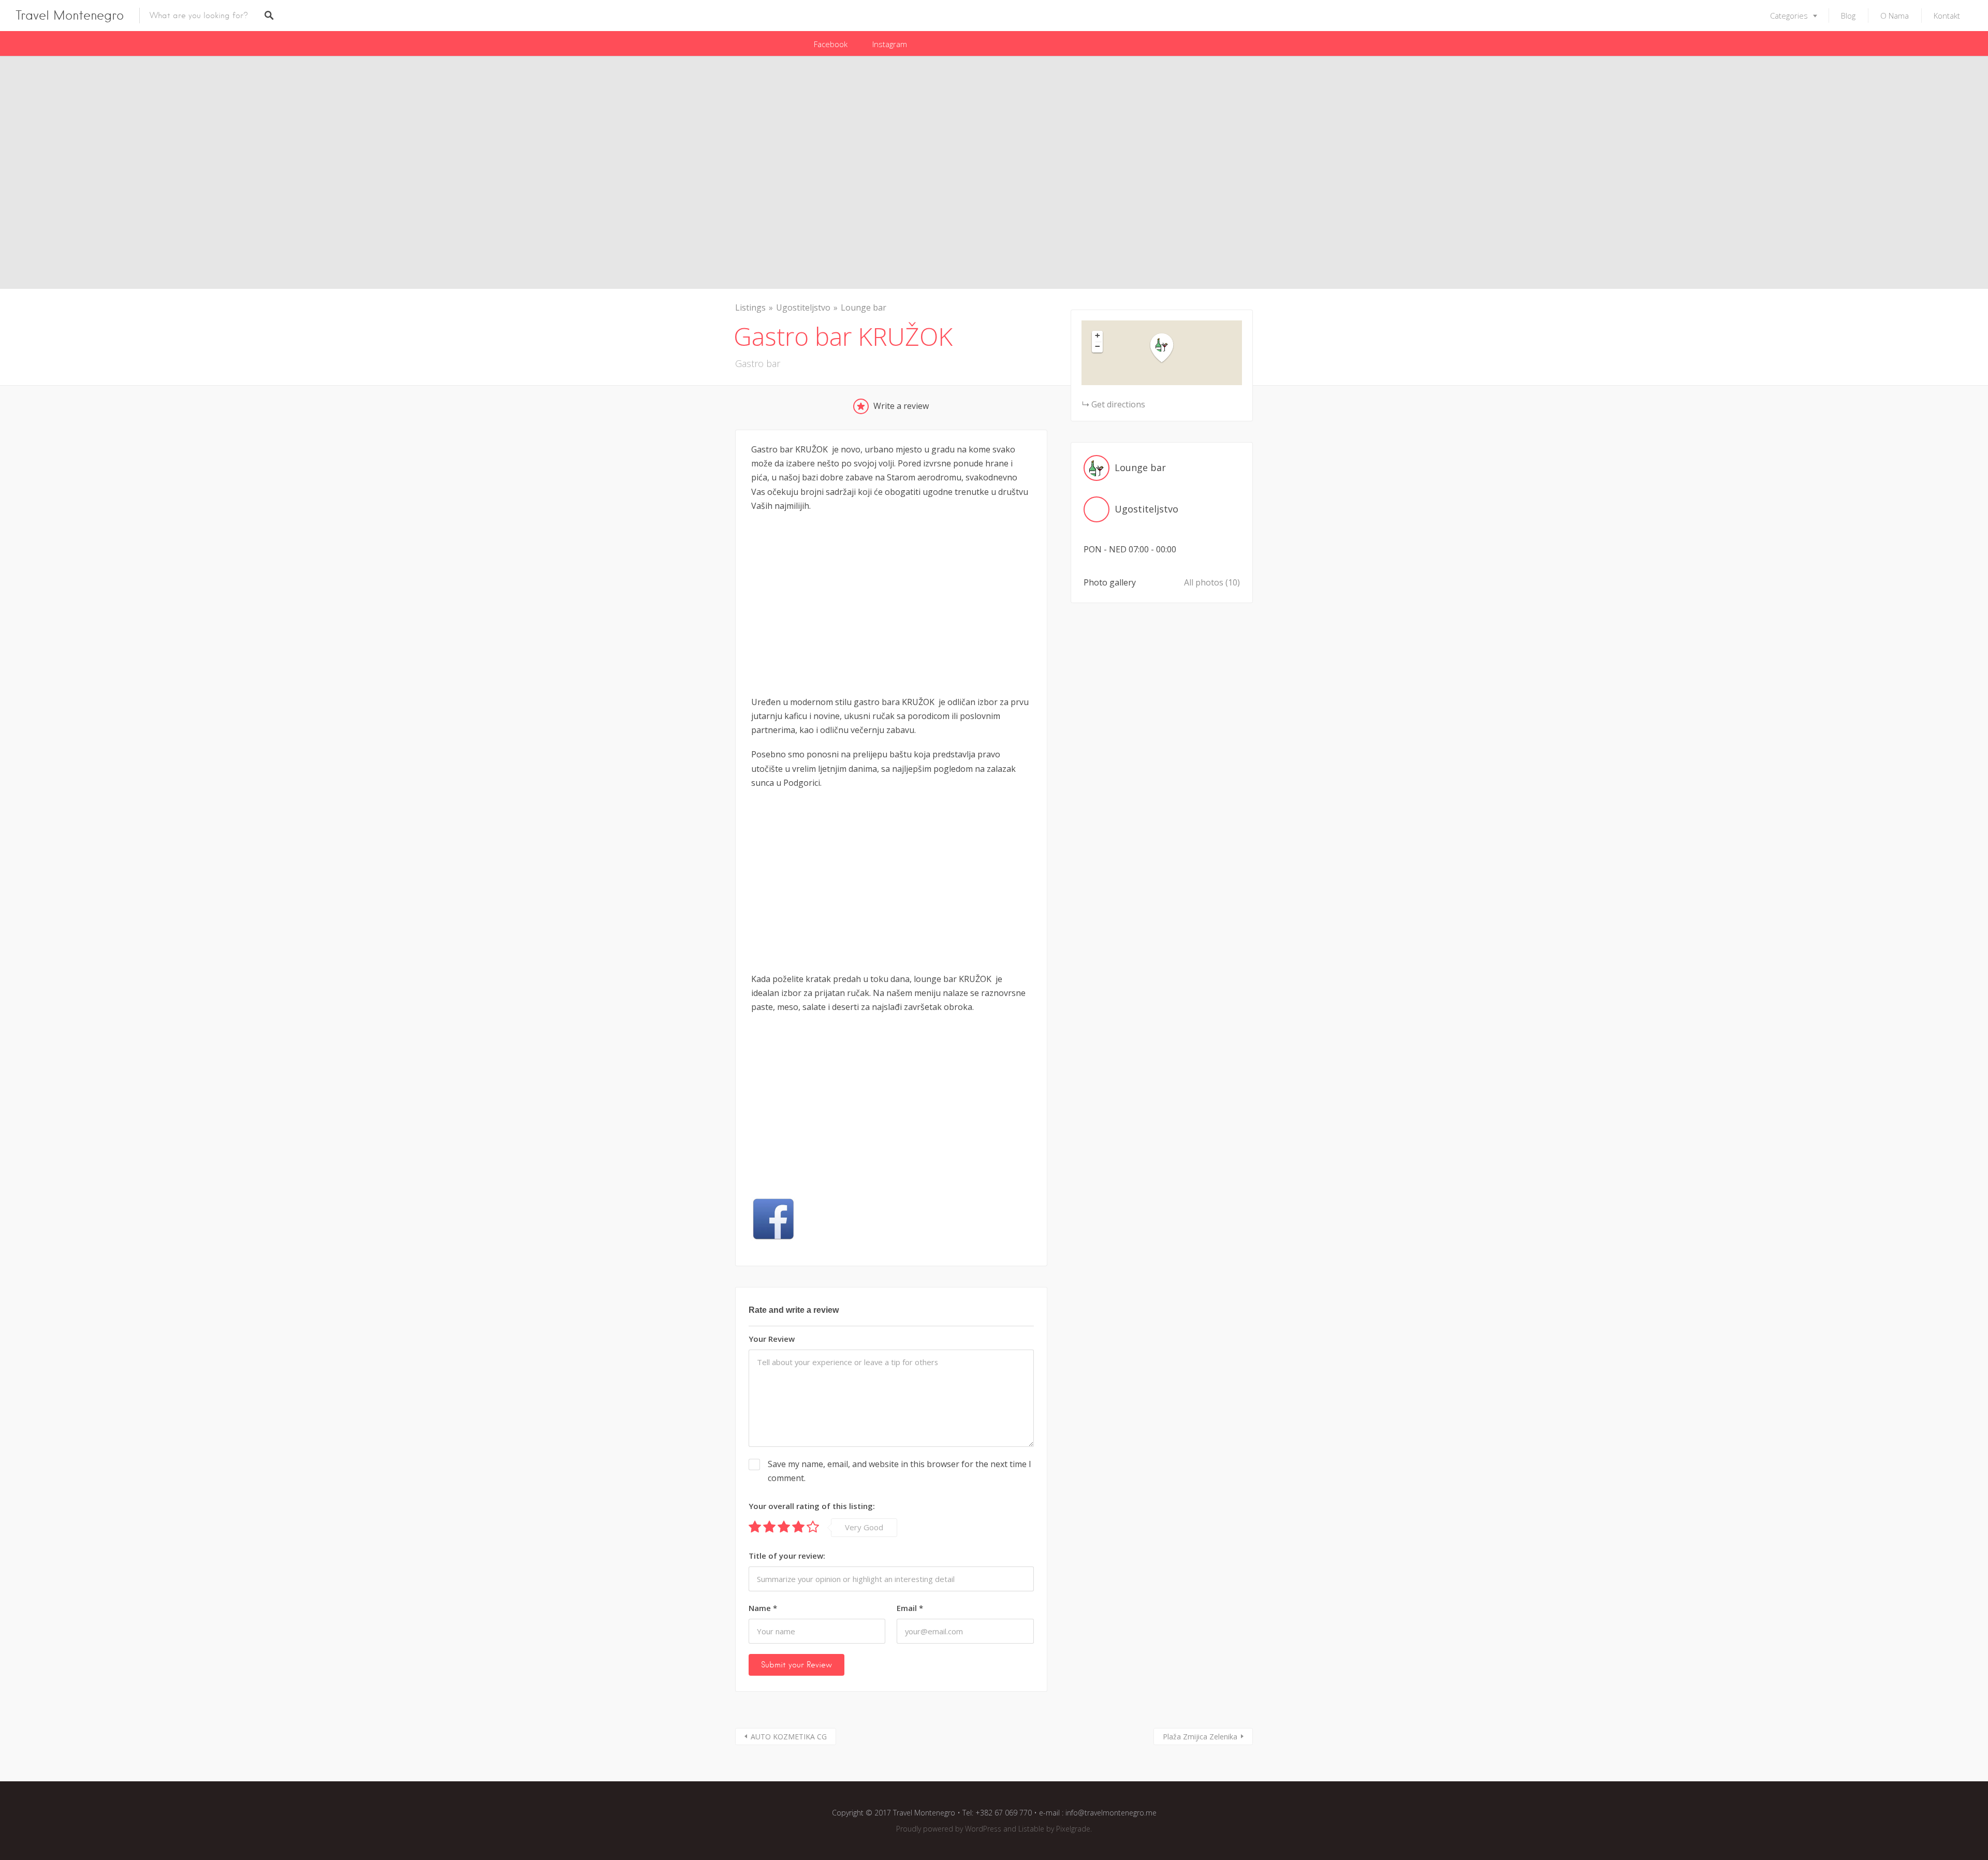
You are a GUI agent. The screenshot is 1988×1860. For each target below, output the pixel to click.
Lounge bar (864, 307)
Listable (1031, 1829)
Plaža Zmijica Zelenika (1200, 1737)
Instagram (890, 44)
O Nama (1895, 16)
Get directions (1118, 404)
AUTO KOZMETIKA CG (789, 1737)
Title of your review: (787, 1556)
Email (910, 1608)
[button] (1168, 348)
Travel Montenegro (70, 15)
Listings (750, 307)
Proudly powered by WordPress (949, 1829)
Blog (1848, 16)
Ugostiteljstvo (803, 307)
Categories (1789, 16)
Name (763, 1608)
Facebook (831, 44)
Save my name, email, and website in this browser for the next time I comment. (900, 1471)
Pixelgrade (1073, 1829)
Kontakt (1947, 16)
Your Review (772, 1339)
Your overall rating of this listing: (812, 1506)
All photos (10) (1212, 582)
